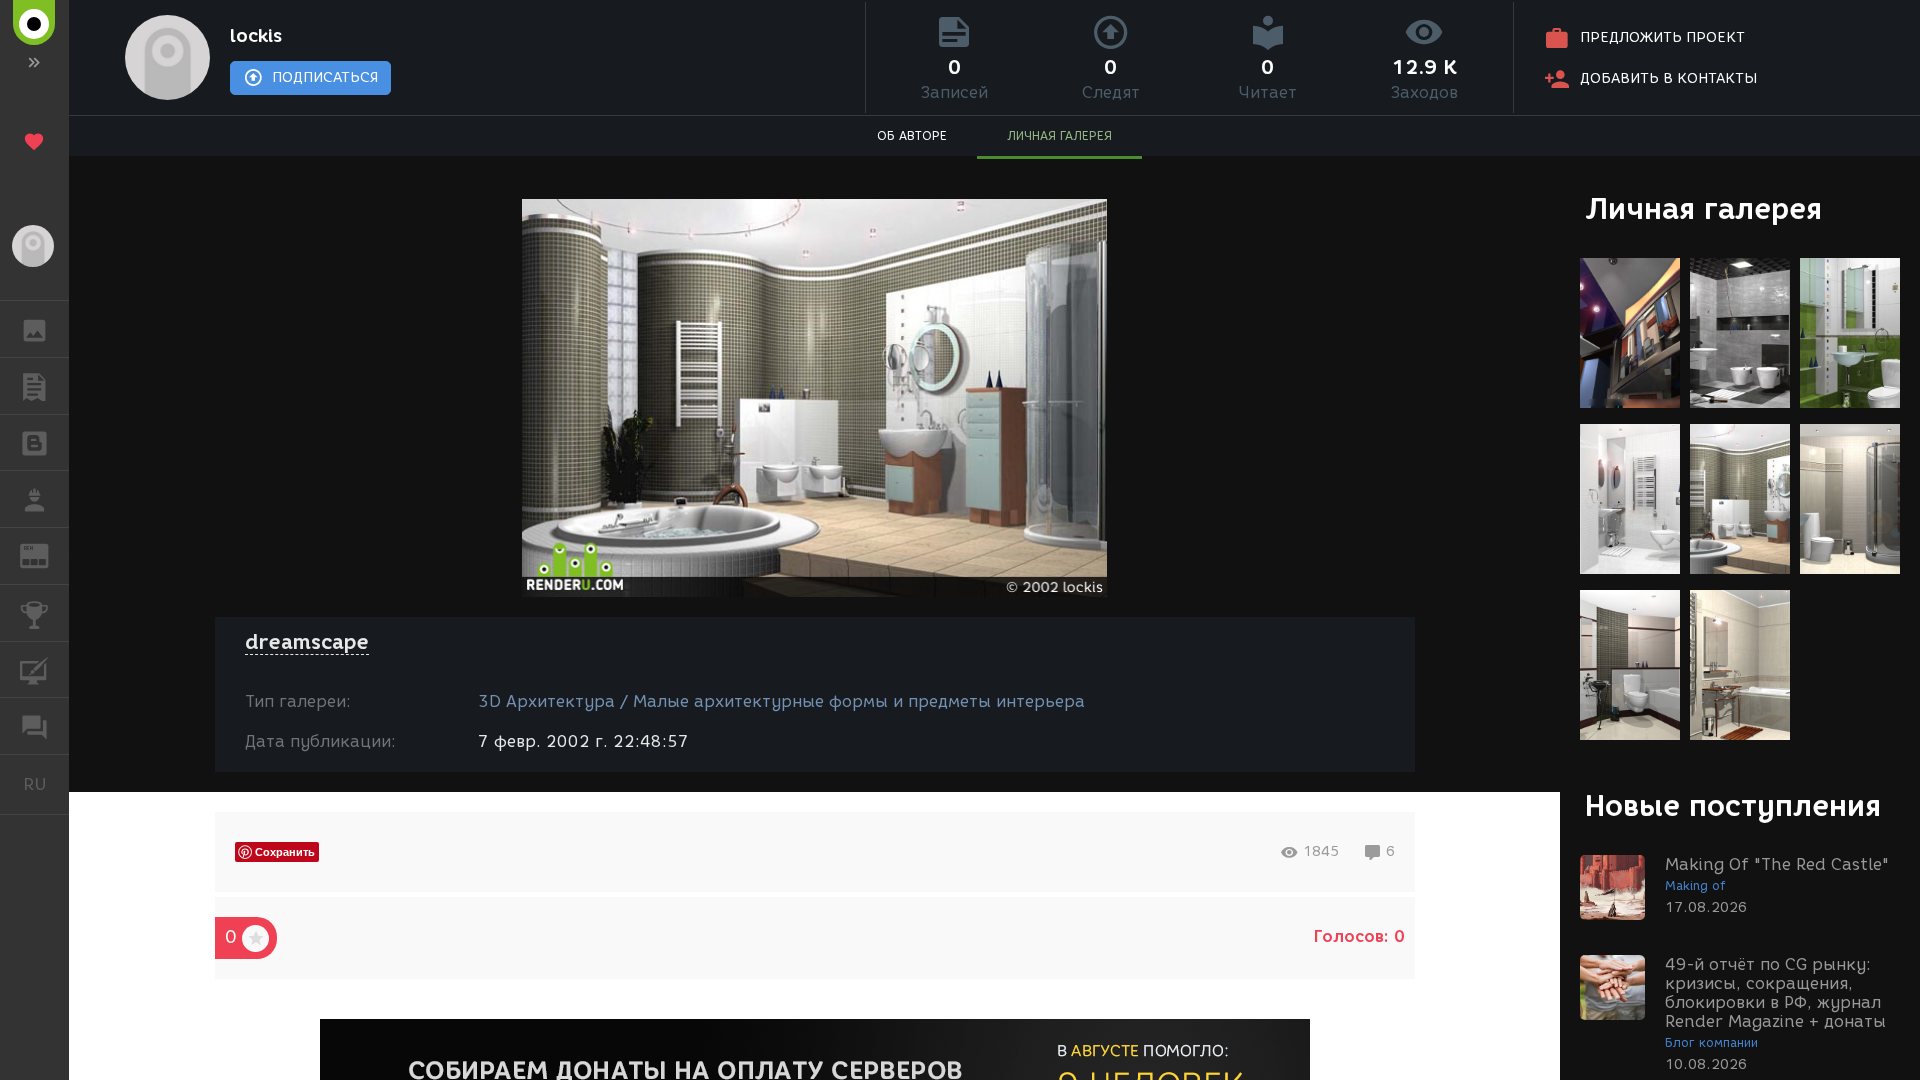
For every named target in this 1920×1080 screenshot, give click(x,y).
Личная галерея (1703, 208)
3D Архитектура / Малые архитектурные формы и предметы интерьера (781, 701)
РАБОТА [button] (34, 499)
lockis (256, 36)
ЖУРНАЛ (46, 554)
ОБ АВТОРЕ (912, 135)
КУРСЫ (34, 670)
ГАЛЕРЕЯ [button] (34, 329)
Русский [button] (46, 784)
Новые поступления (1733, 805)
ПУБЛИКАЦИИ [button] (34, 386)
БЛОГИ (34, 443)
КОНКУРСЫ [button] (34, 613)
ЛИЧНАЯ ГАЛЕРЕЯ (1059, 135)
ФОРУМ (34, 726)
